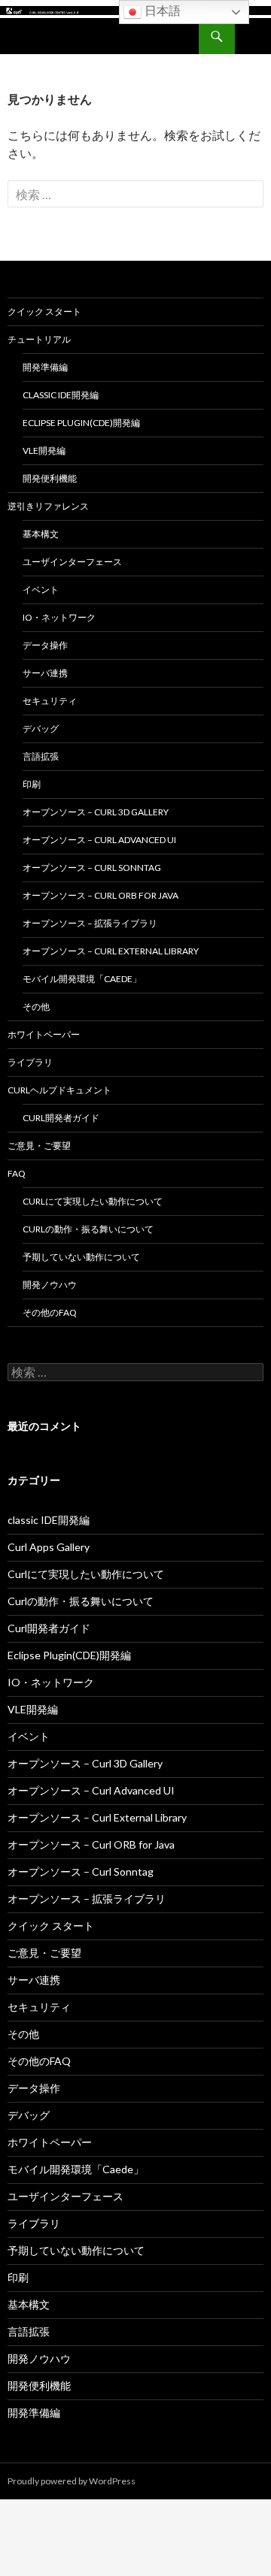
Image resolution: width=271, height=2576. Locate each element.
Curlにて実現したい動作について (93, 1201)
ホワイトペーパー (44, 1034)
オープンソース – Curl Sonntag (92, 868)
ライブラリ (30, 1062)
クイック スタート (44, 311)
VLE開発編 (44, 450)
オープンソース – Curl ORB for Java (100, 895)
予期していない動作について (81, 1257)
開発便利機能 (50, 478)
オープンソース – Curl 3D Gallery (96, 812)
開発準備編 (45, 367)
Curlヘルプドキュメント (59, 1090)
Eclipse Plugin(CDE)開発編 (81, 423)
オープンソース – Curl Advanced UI (99, 840)
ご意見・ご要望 (39, 1146)
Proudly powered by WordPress (72, 2481)
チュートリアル (39, 339)
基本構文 (41, 534)
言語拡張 (41, 756)
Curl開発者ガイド (61, 1118)
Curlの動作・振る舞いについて (88, 1229)
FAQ (17, 1173)
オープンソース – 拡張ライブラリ (90, 923)
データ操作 (45, 645)
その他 (36, 1007)
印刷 (32, 784)
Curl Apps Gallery (49, 1547)
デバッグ (41, 729)
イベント (41, 590)
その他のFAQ (50, 1312)
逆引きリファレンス (48, 506)
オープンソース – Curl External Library (111, 951)
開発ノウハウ (50, 1285)
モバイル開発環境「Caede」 (82, 979)
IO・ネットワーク (59, 617)
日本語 (161, 11)
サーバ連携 (45, 673)
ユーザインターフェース (72, 562)
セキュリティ (50, 701)
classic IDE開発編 (61, 395)
